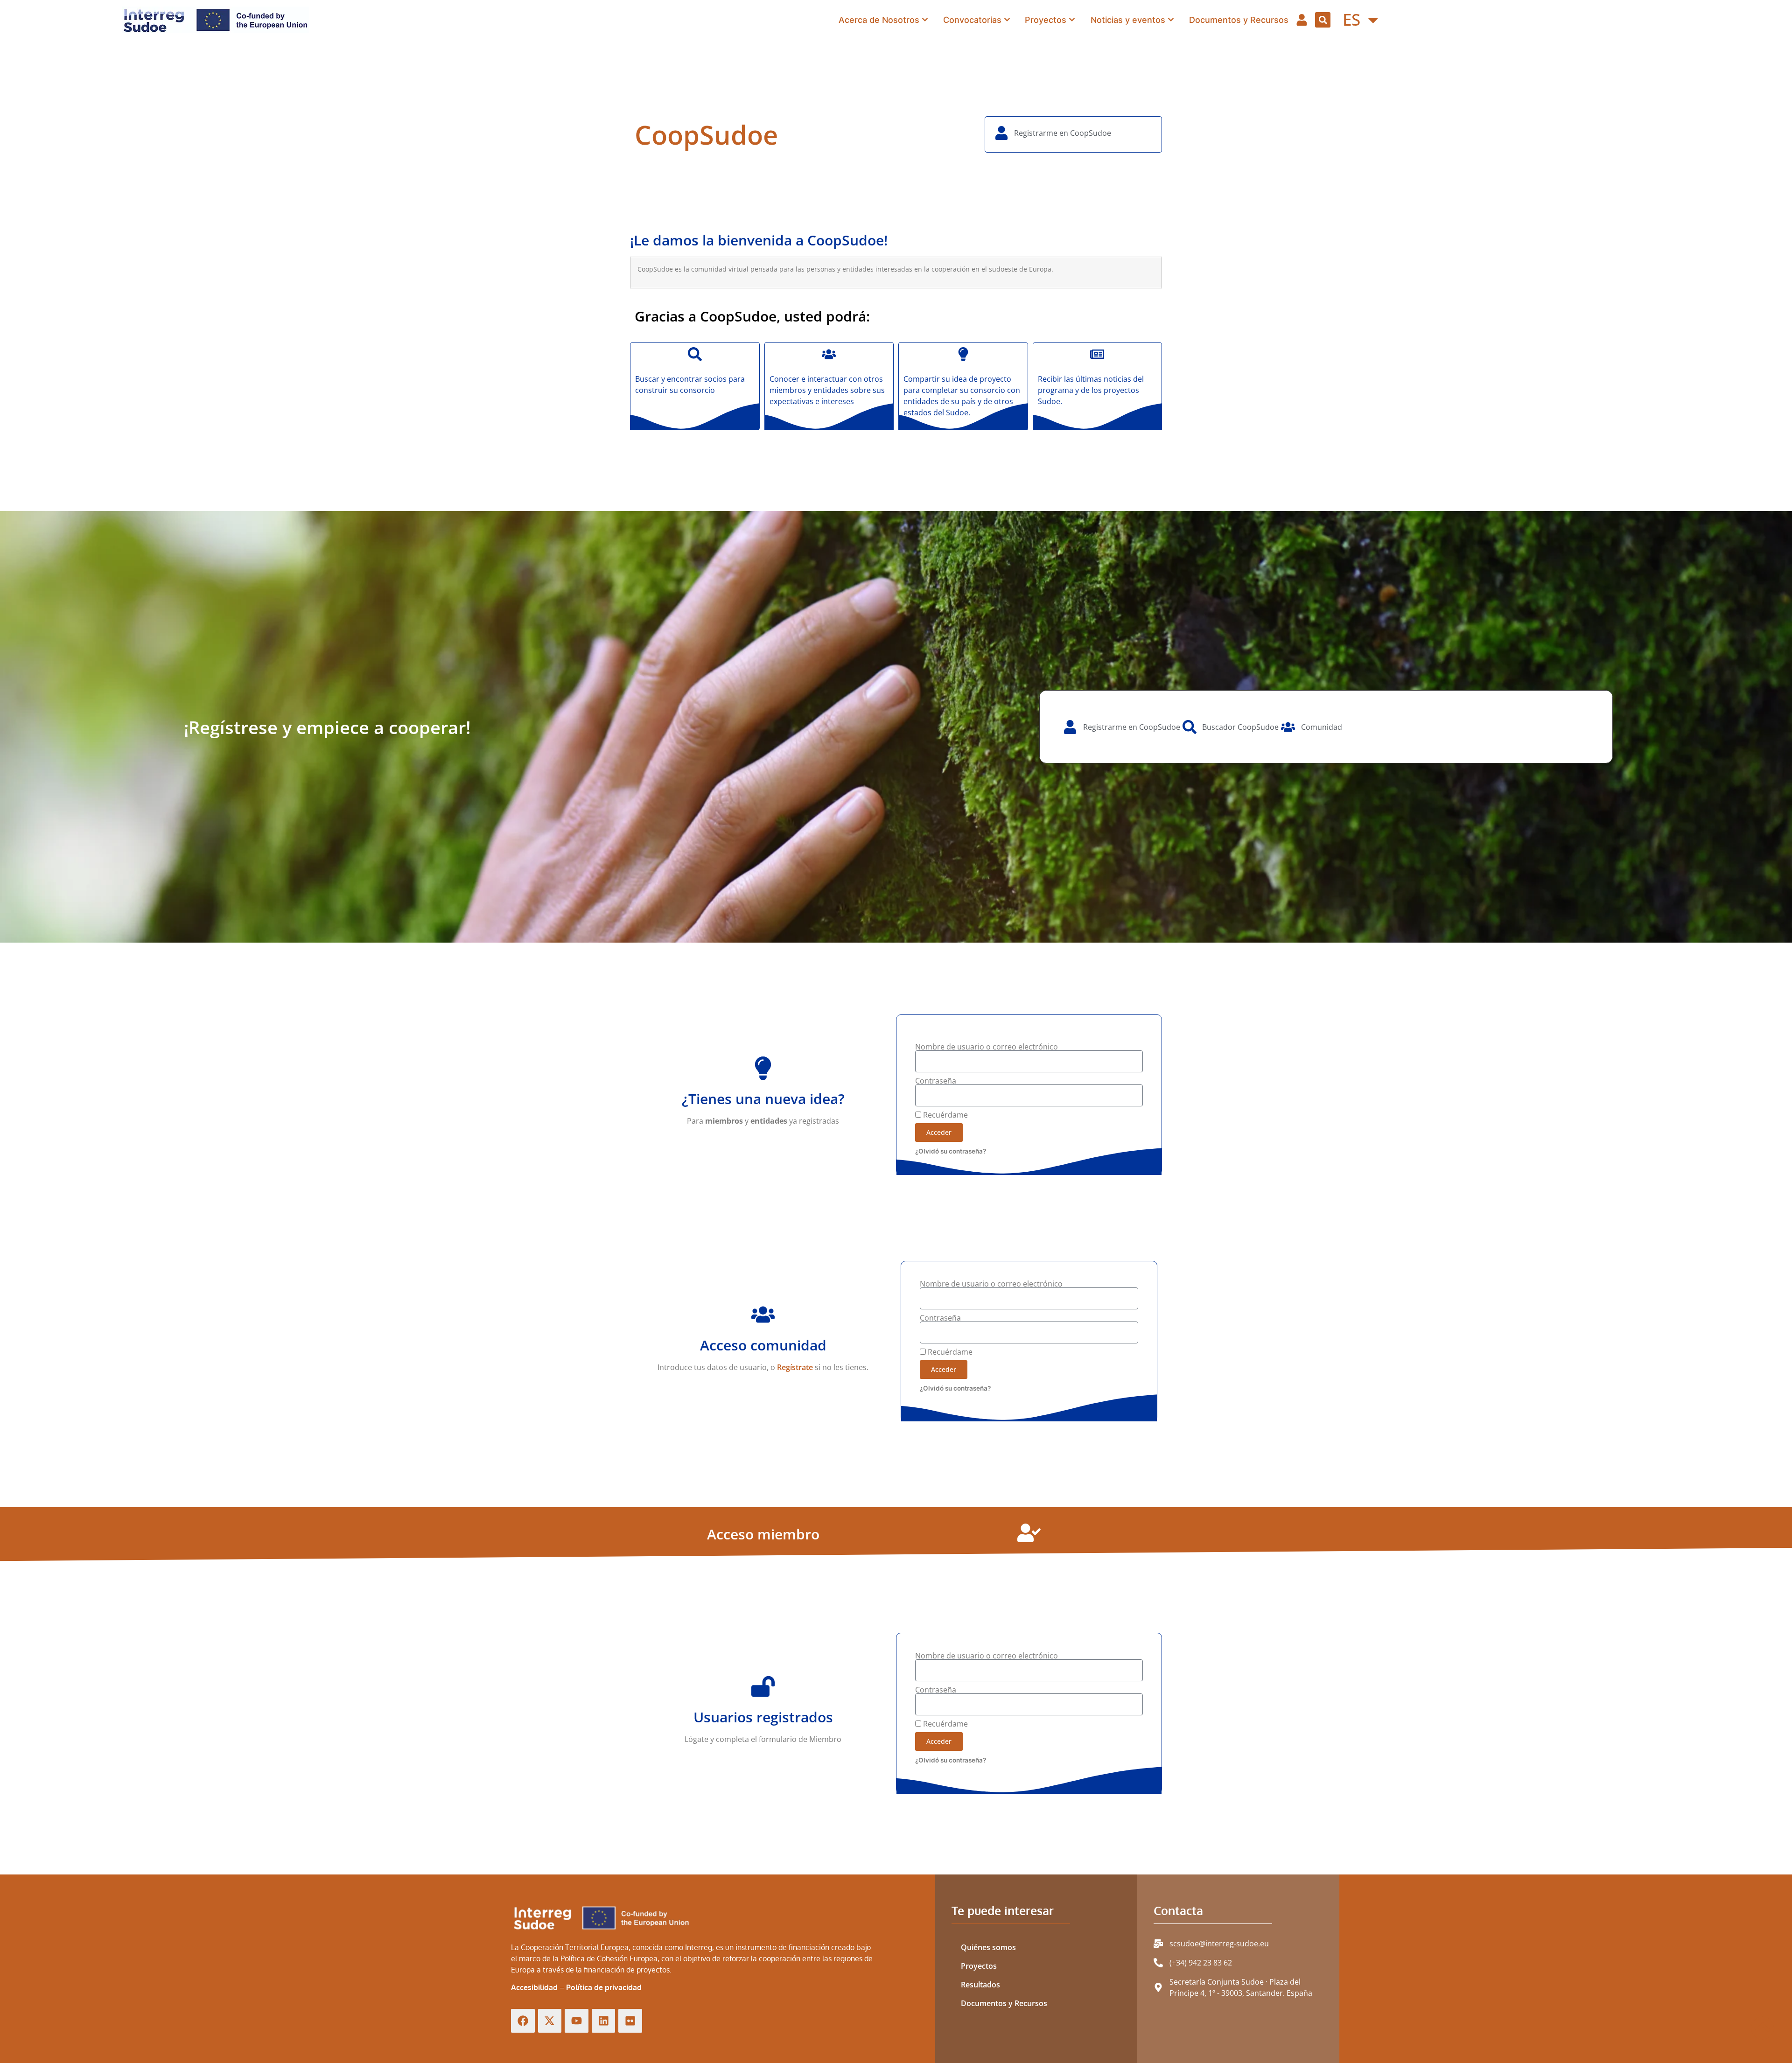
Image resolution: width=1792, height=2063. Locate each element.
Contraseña (936, 1081)
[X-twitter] (550, 2021)
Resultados (980, 1985)
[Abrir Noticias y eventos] (1171, 20)
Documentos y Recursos (1004, 2003)
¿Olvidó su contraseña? (951, 1151)
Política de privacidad (604, 1987)
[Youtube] (577, 2021)
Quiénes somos (988, 1947)
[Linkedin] (604, 2021)
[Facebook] (523, 2021)
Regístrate (795, 1367)
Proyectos (979, 1966)
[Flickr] (630, 2021)
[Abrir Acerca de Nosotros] (925, 20)
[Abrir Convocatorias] (1007, 20)
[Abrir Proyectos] (1072, 20)
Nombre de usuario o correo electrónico (987, 1047)
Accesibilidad (534, 1987)
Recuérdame (945, 1115)
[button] (1323, 20)
